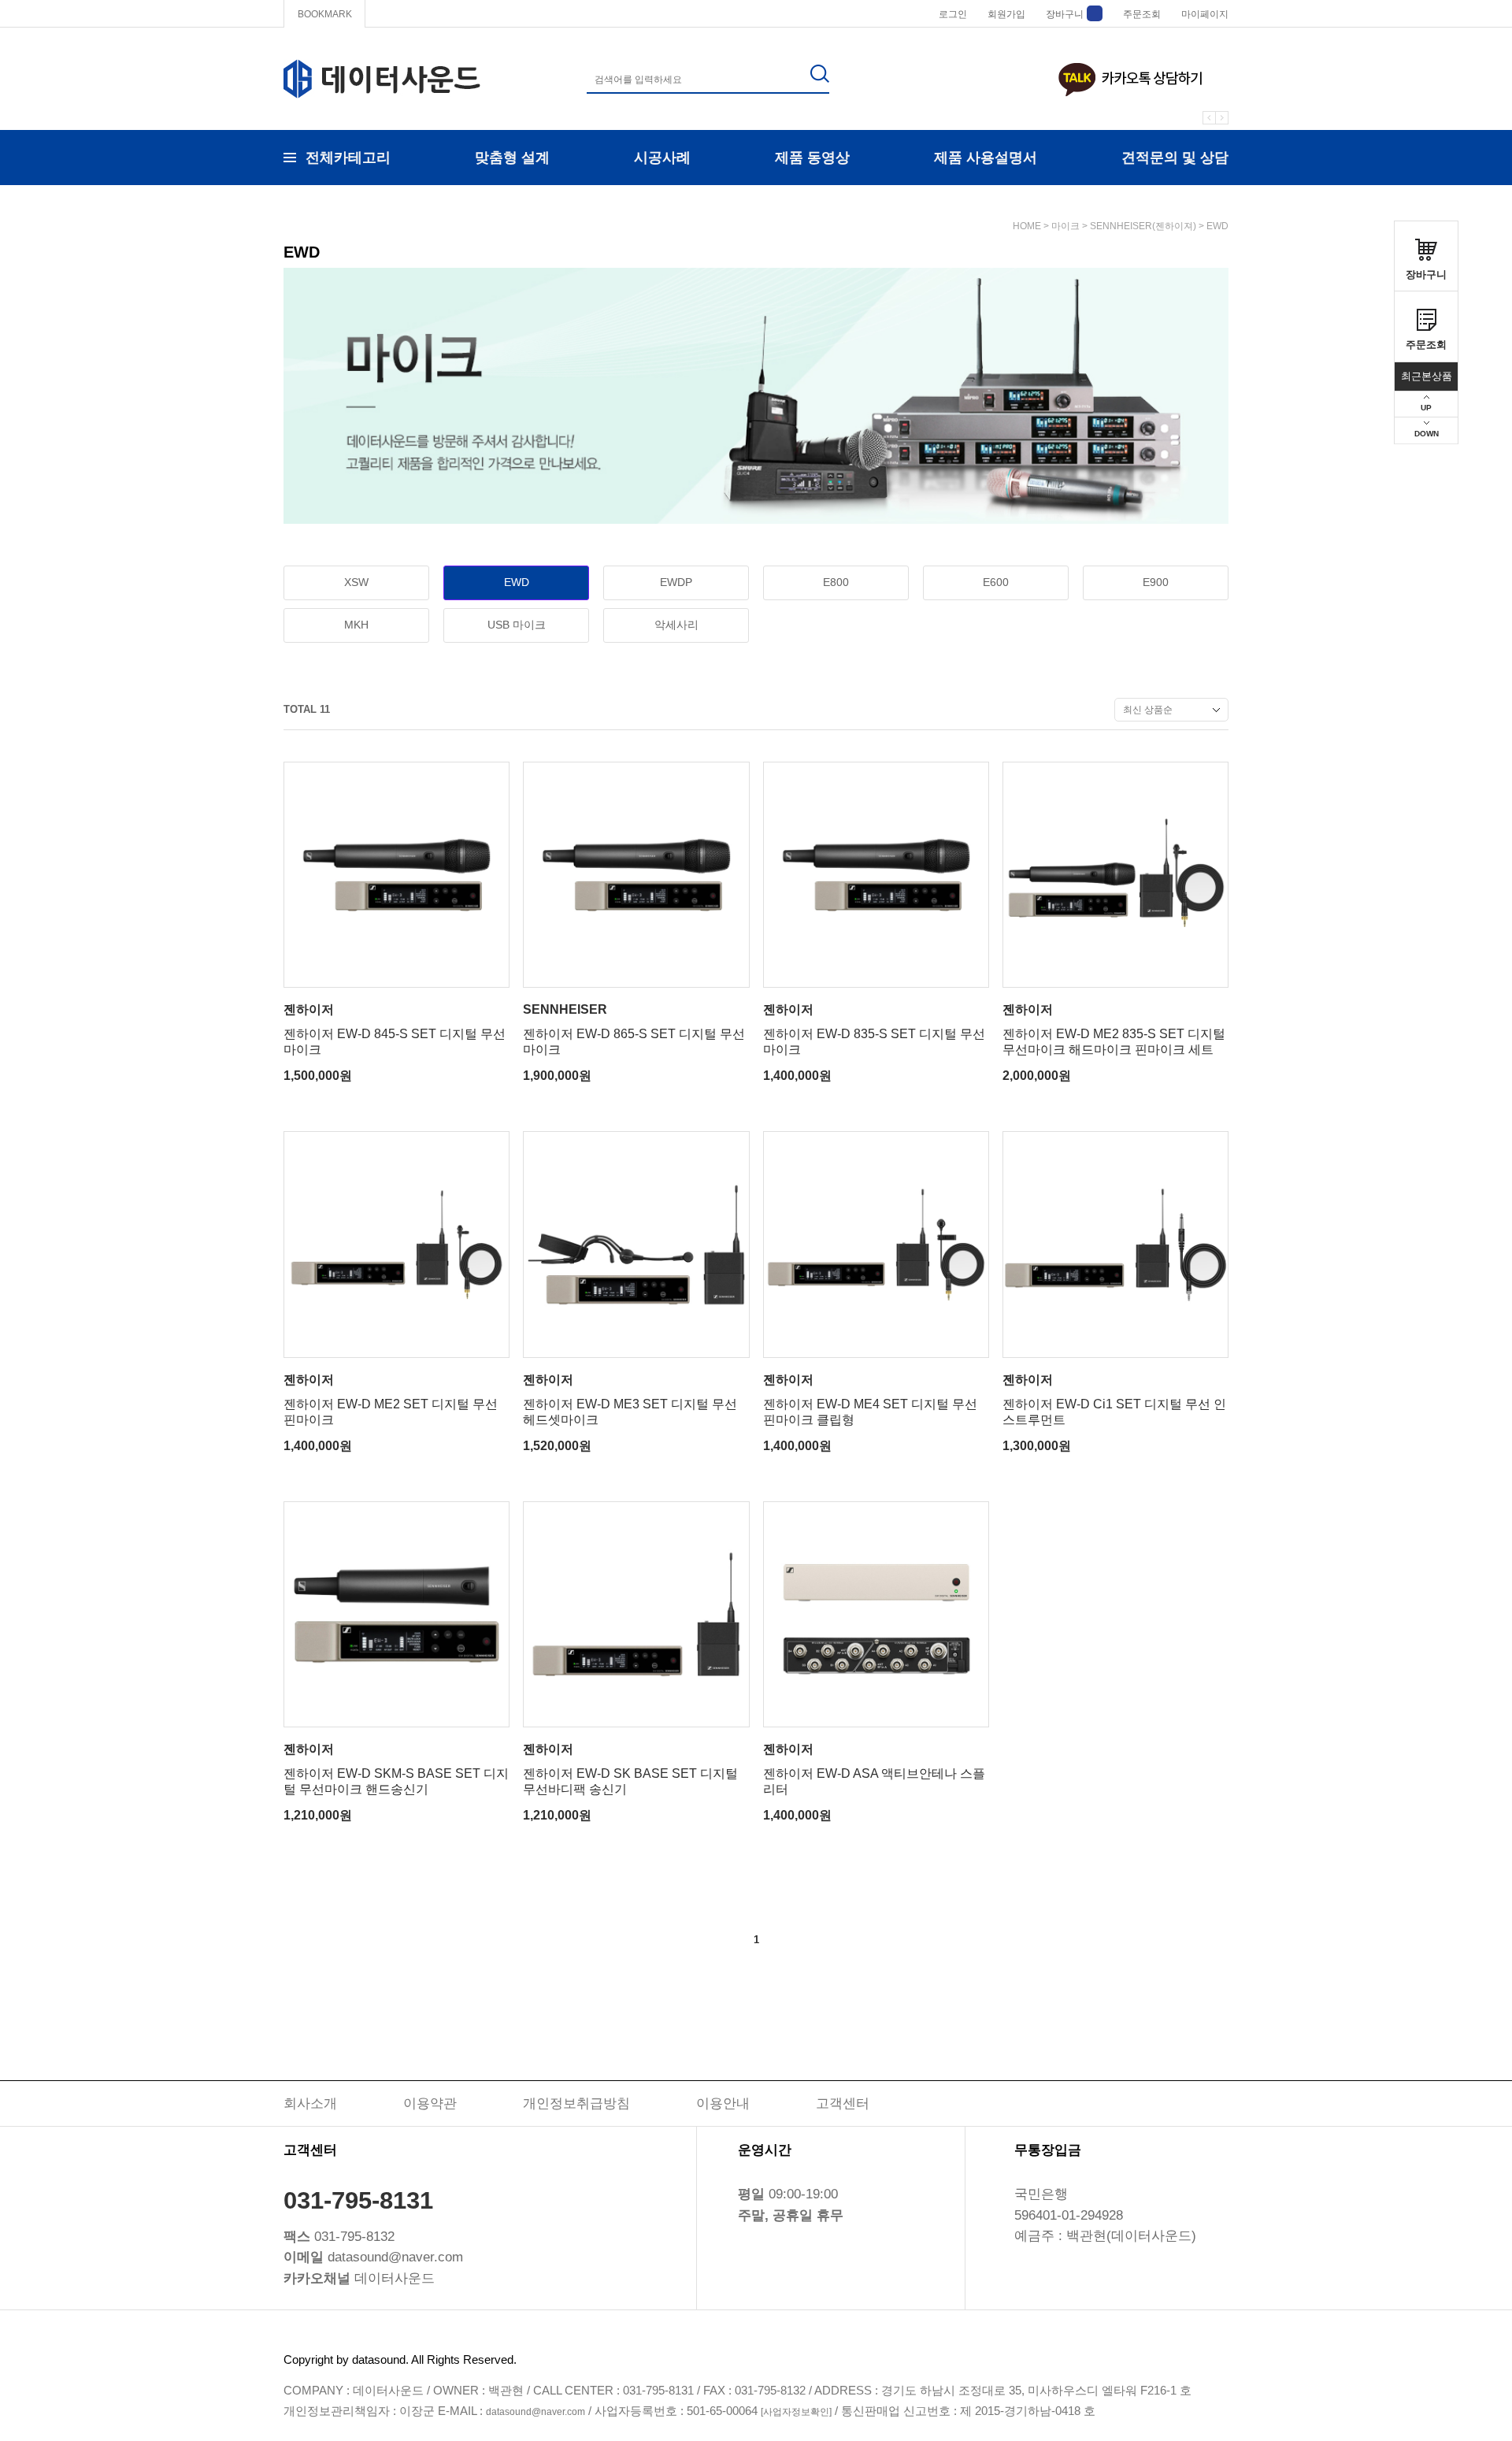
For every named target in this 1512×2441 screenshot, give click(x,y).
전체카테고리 (348, 158)
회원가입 (1006, 14)
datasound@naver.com (535, 2412)
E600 (996, 582)
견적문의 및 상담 (1175, 158)
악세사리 (676, 625)
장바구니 (1065, 14)
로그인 (953, 14)
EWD (1217, 226)
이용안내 (723, 2103)
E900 (1156, 582)
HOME (1027, 226)
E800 (836, 582)
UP (1426, 408)
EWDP (676, 582)
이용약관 (430, 2103)
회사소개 (310, 2103)
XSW (356, 582)
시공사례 (662, 158)
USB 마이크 (517, 625)
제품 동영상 (812, 158)
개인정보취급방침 (576, 2103)
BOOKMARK (325, 14)
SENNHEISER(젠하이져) (1143, 226)
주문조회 (1142, 14)
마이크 (1065, 226)
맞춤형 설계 (512, 158)
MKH (356, 625)
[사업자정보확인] (796, 2412)
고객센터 (843, 2103)
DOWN (1427, 434)
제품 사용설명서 (986, 158)
